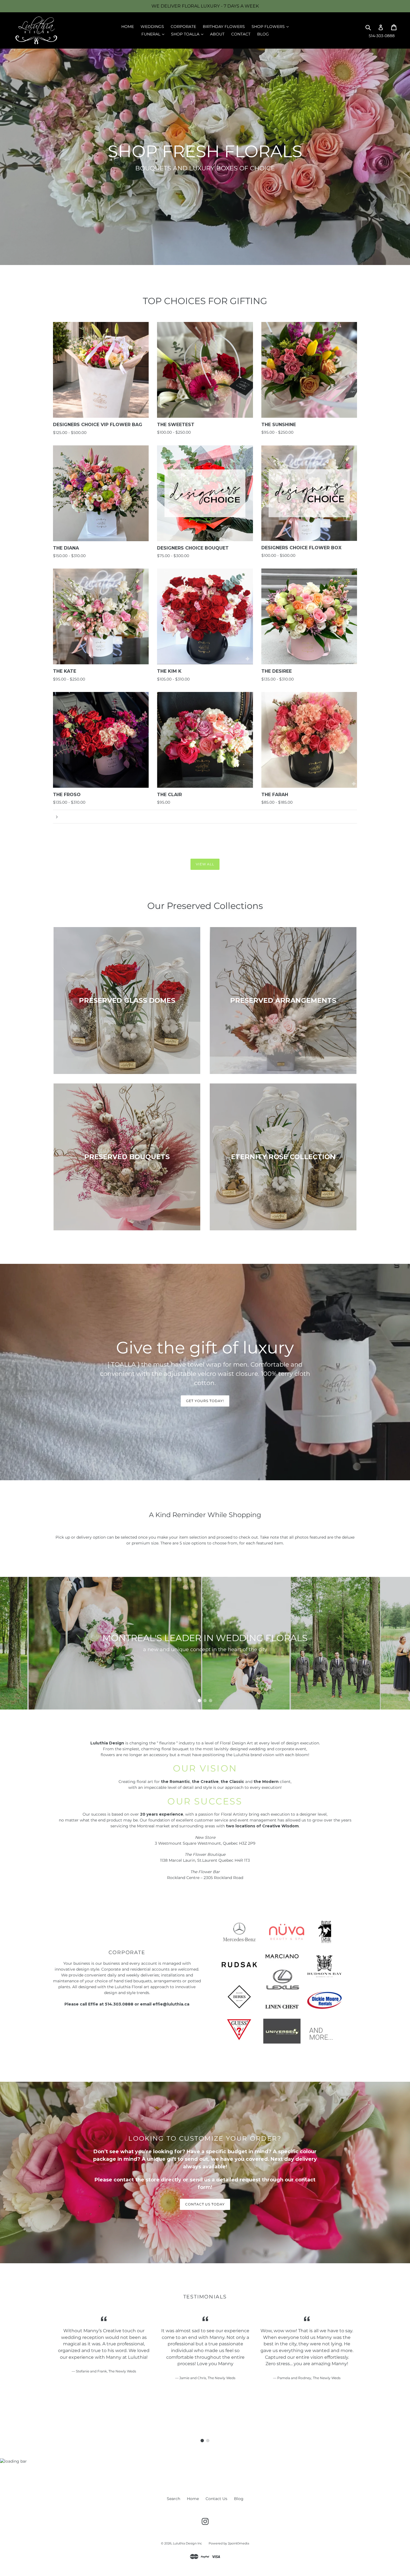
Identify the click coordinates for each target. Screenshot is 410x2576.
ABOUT (217, 34)
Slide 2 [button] (205, 1701)
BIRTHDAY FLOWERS (224, 27)
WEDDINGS (152, 27)
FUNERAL (154, 34)
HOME (128, 27)
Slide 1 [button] (199, 1701)
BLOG (263, 34)
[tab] (199, 1701)
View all (205, 864)
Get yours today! (205, 1401)
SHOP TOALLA (189, 34)
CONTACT (241, 34)
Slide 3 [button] (211, 1701)
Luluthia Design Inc (187, 2543)
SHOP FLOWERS (272, 26)
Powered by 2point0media (229, 2543)
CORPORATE (183, 27)
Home (193, 2499)
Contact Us (216, 2499)
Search (173, 2499)
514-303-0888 (382, 36)
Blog (239, 2499)
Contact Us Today (205, 2204)
